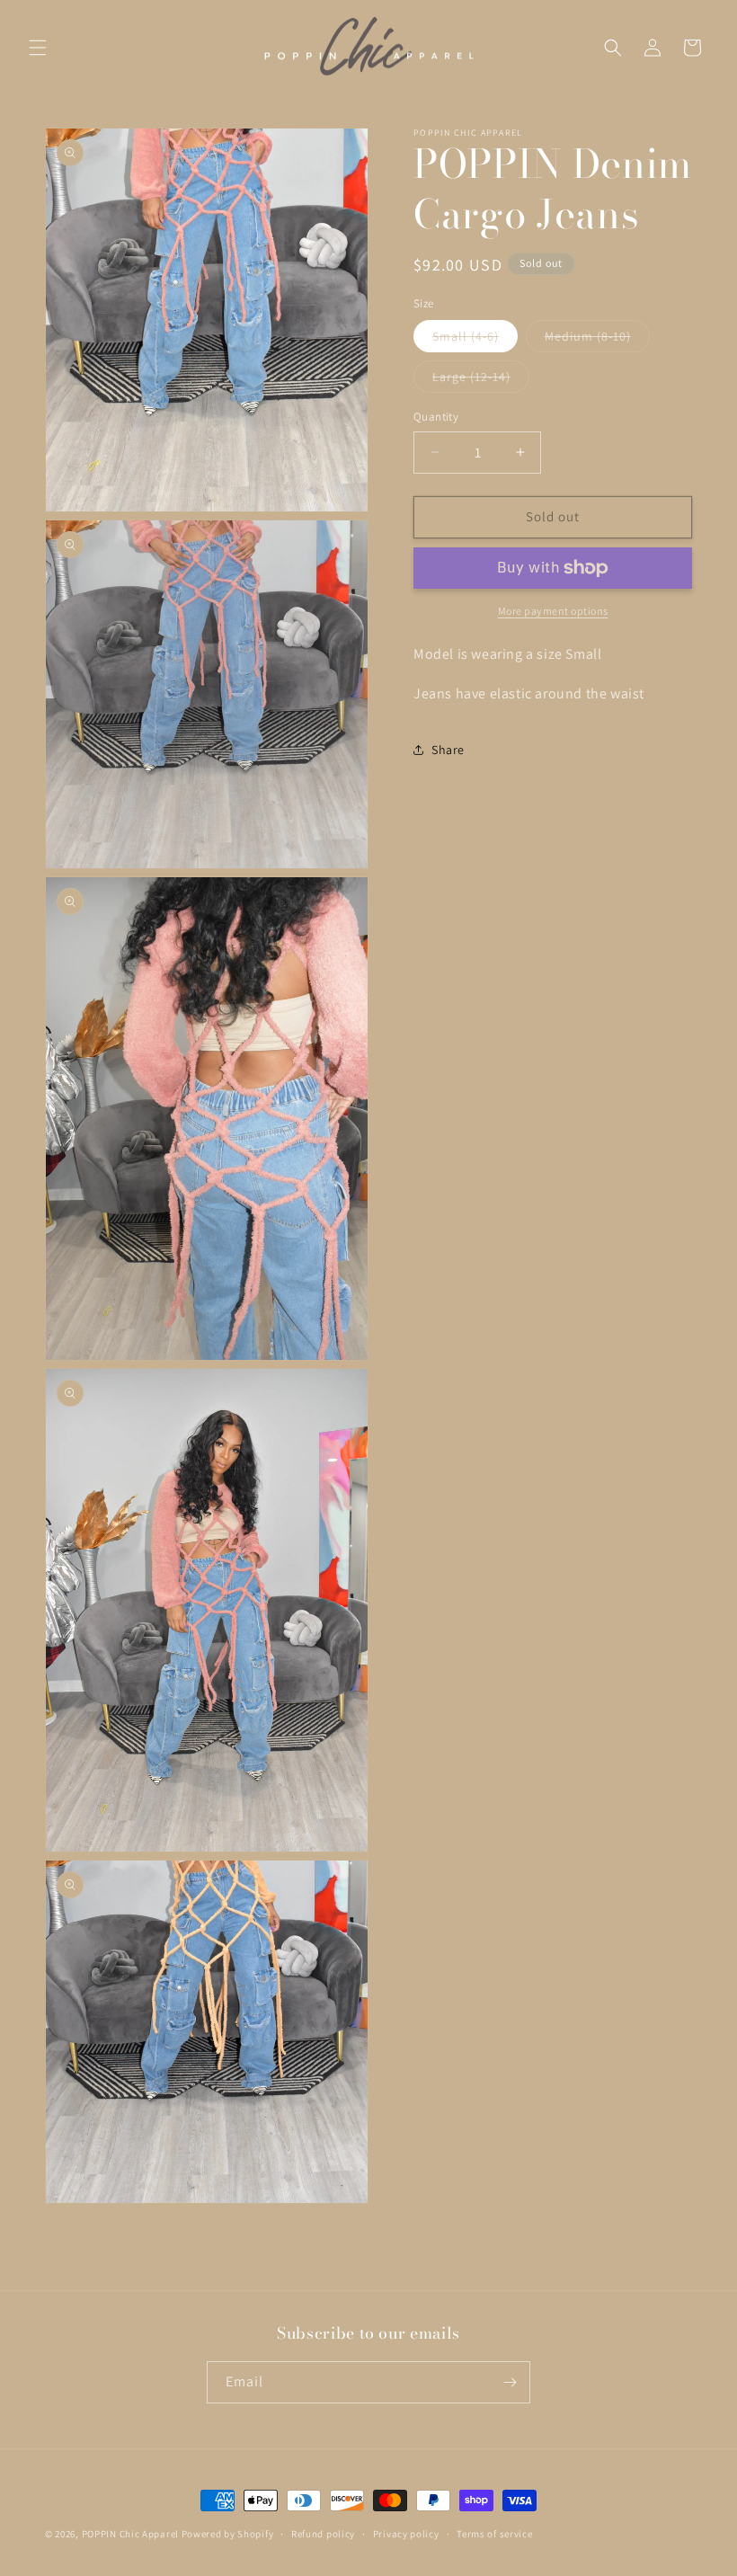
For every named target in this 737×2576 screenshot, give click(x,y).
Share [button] (448, 750)
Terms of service (494, 2534)
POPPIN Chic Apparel (130, 2534)
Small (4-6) (475, 340)
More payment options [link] (553, 611)
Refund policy (323, 2534)
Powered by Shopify (228, 2534)
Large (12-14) (481, 380)
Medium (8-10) (597, 340)
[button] (38, 48)
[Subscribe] (510, 2382)
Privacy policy (406, 2534)
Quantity (436, 417)
